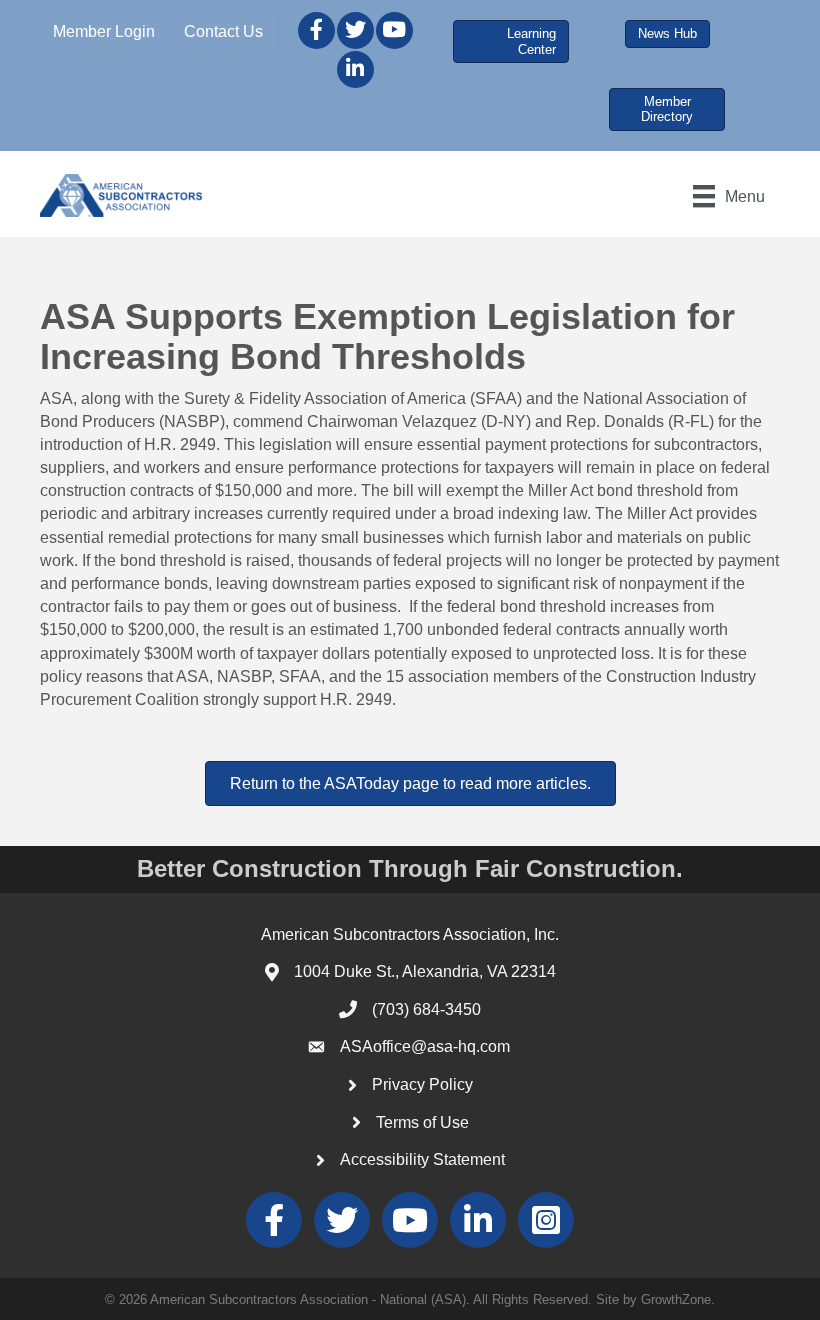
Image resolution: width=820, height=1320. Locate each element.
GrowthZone (676, 1299)
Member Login (104, 31)
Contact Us (223, 31)
